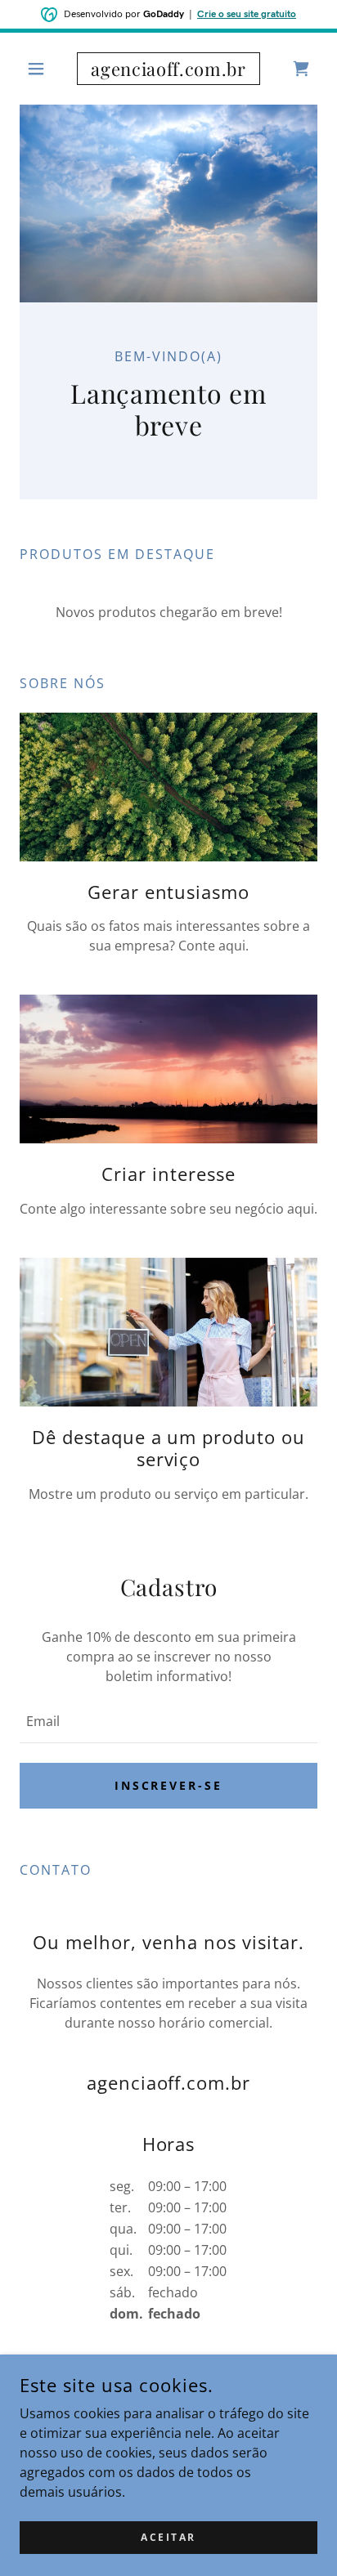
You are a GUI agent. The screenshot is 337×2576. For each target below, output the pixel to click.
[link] (169, 69)
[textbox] (168, 1721)
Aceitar (168, 2537)
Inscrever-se (169, 1785)
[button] (42, 69)
